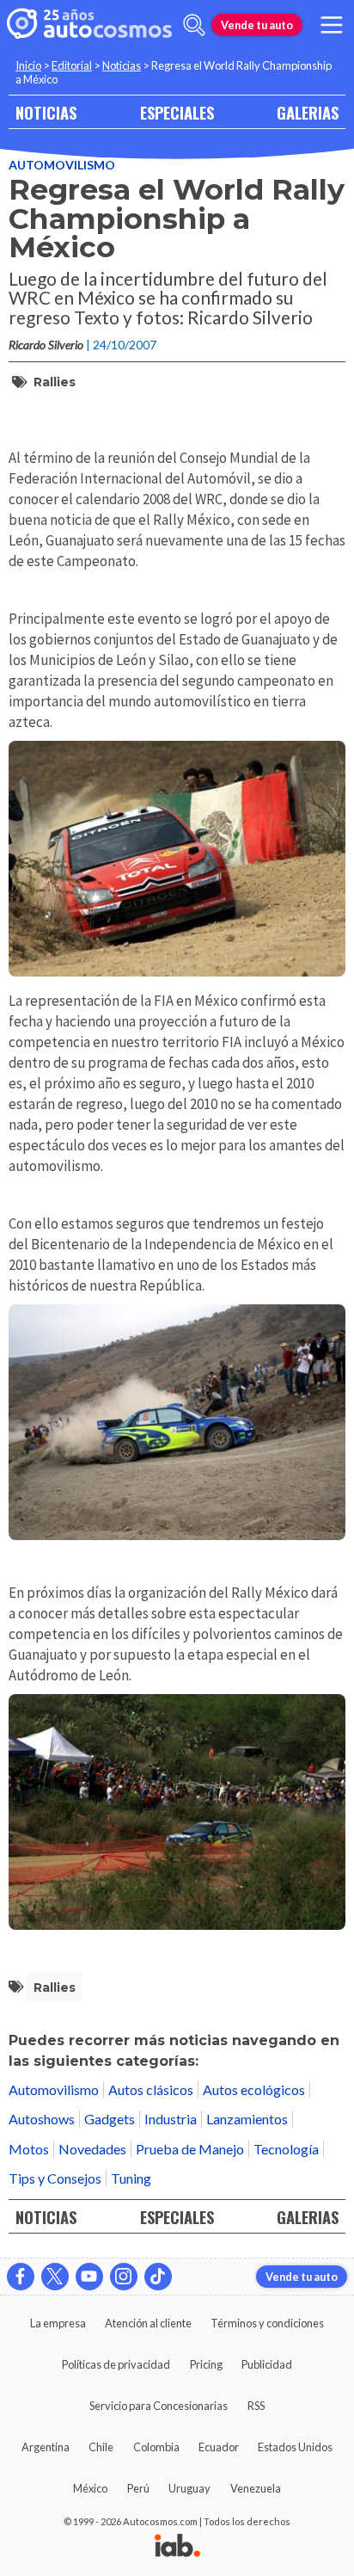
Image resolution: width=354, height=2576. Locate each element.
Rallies (55, 382)
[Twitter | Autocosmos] (55, 2277)
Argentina (46, 2447)
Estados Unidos (295, 2447)
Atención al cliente (148, 2323)
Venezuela (256, 2488)
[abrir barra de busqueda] (194, 25)
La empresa (58, 2323)
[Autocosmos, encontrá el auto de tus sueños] (89, 25)
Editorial (72, 65)
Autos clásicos (151, 2089)
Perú (138, 2488)
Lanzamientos (247, 2119)
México (90, 2488)
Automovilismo (62, 165)
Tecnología (286, 2149)
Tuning (131, 2178)
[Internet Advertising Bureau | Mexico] (177, 2547)
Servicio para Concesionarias (159, 2406)
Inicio (28, 65)
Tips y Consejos (55, 2178)
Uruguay (189, 2488)
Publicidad (267, 2364)
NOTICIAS (46, 112)
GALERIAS (308, 112)
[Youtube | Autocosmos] (89, 2277)
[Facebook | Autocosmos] (21, 2277)
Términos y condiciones (267, 2323)
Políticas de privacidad (116, 2364)
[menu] (332, 25)
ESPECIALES (177, 112)
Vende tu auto (257, 25)
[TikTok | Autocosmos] (158, 2277)
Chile (101, 2447)
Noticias (122, 65)
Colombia (156, 2447)
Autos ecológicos (254, 2089)
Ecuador (219, 2447)
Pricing (206, 2364)
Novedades (92, 2149)
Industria (171, 2119)
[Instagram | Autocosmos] (124, 2277)
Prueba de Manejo (190, 2149)
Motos (29, 2149)
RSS (256, 2406)
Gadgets (110, 2119)
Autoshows (42, 2119)
